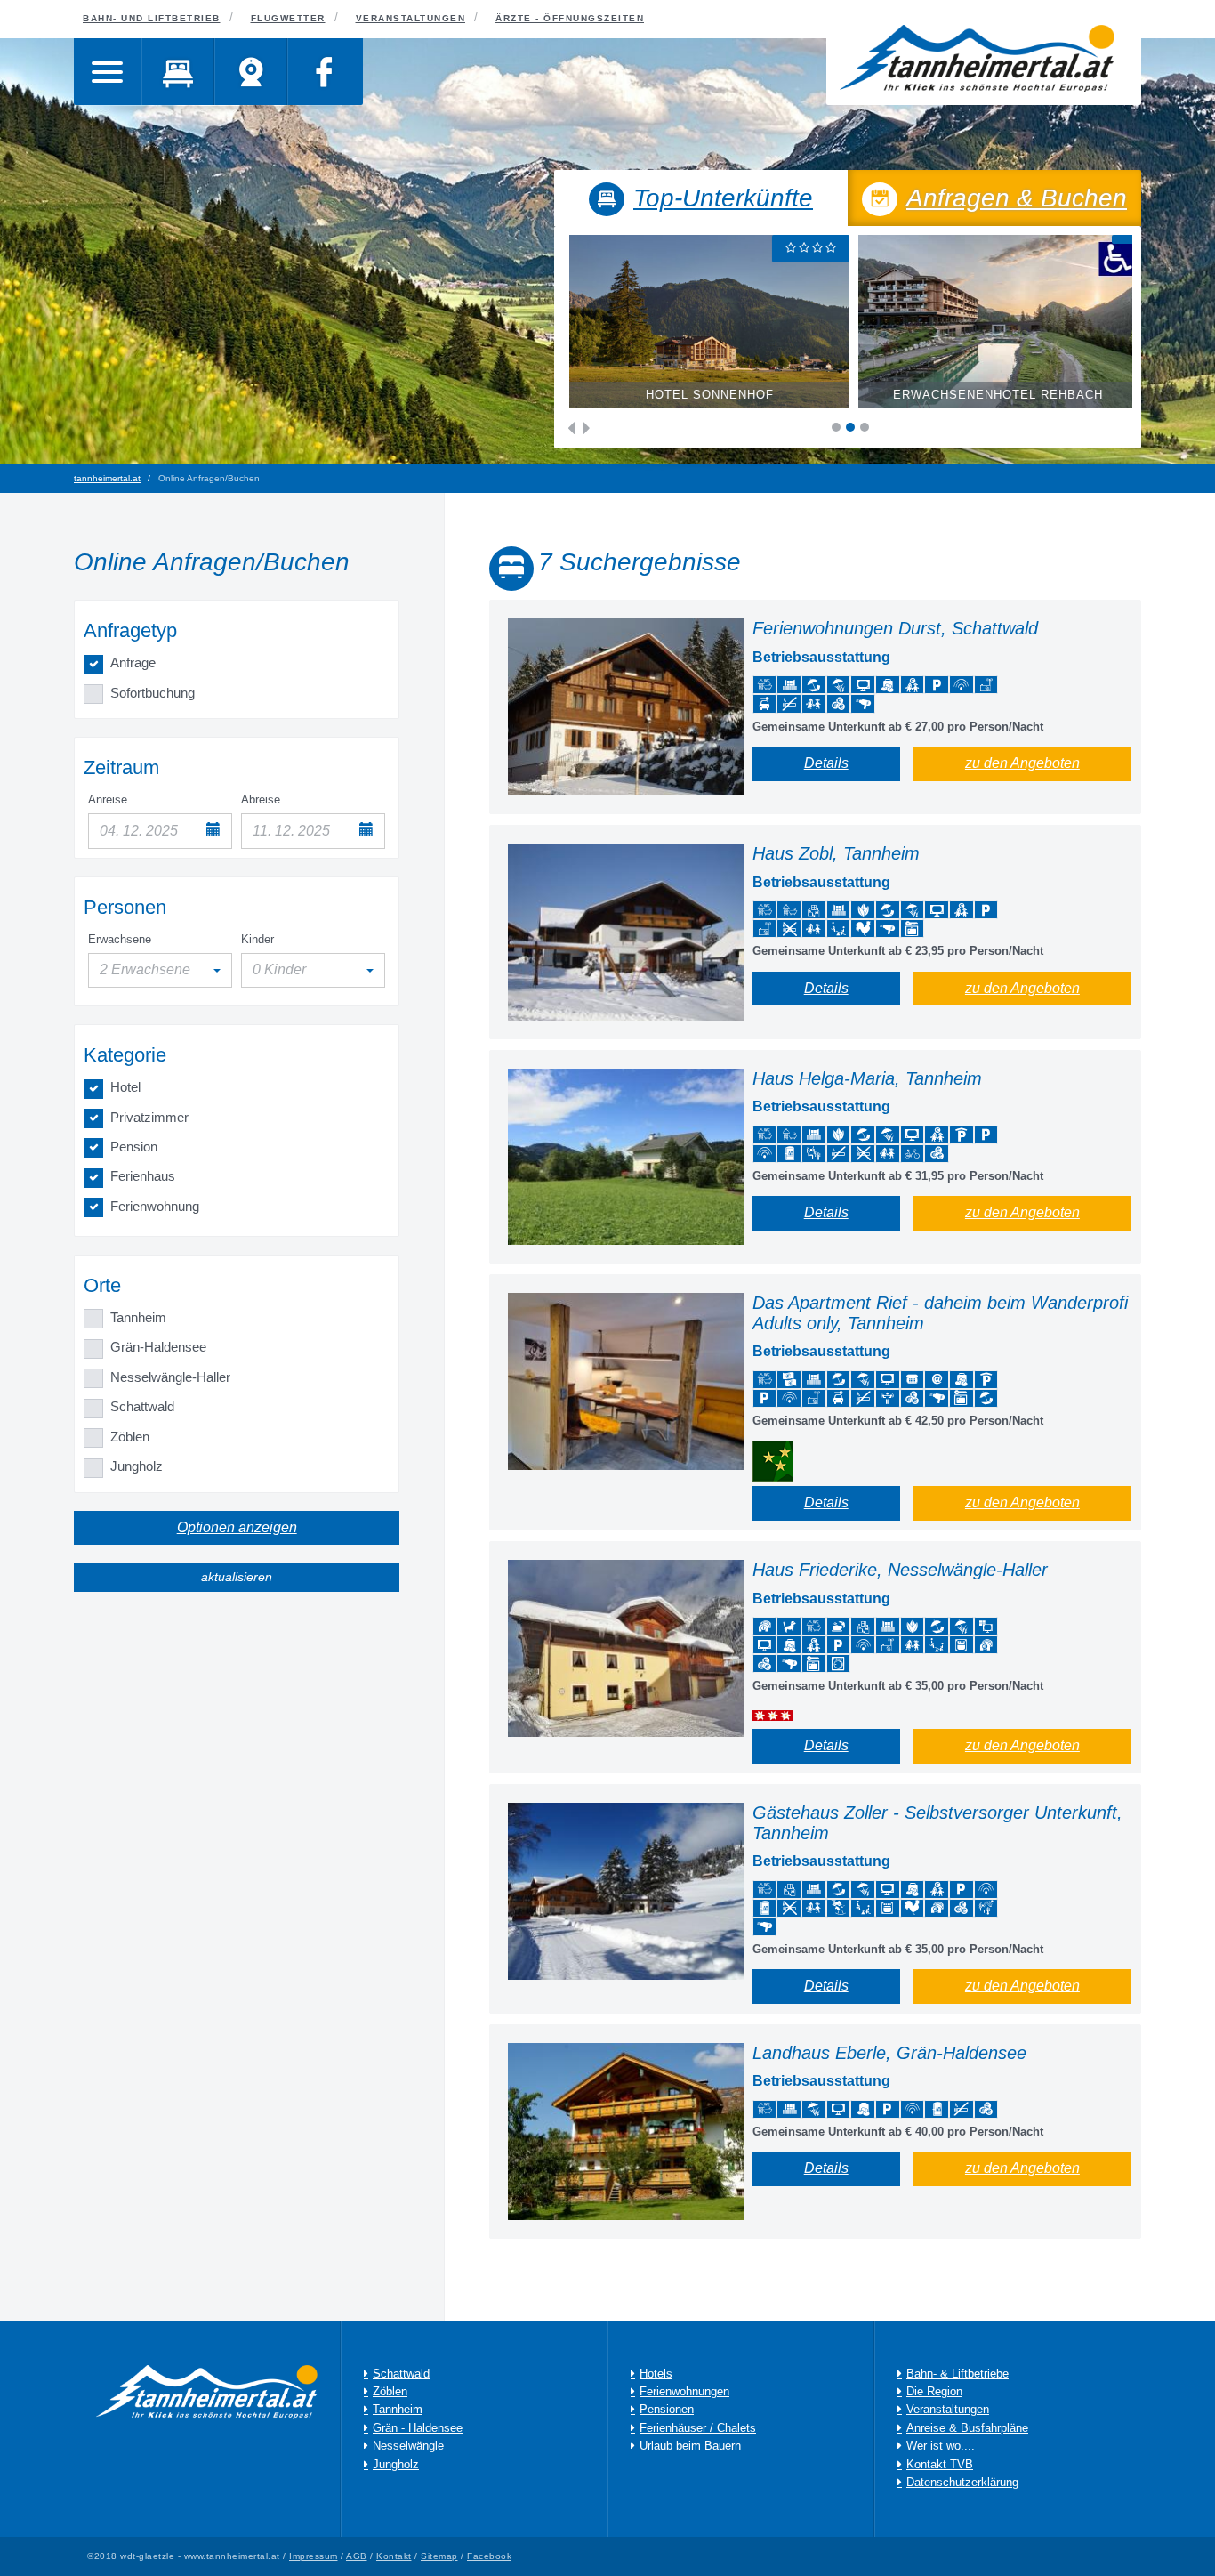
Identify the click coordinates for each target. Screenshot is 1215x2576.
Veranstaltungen (411, 18)
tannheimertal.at (107, 478)
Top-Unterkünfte (723, 198)
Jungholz (137, 1466)
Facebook (489, 2556)
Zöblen (130, 1437)
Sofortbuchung (153, 693)
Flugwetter (288, 18)
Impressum (314, 2556)
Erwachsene (120, 939)
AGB (357, 2556)
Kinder (257, 939)
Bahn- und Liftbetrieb (152, 18)
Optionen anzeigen (237, 1527)
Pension (134, 1147)
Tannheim (138, 1317)
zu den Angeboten (1022, 763)
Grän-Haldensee (158, 1347)
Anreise (108, 799)
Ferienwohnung (155, 1206)
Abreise (261, 799)
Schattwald (142, 1406)
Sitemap (439, 2556)
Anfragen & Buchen (1017, 198)
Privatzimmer (149, 1117)
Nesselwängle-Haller (170, 1377)
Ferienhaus (143, 1176)
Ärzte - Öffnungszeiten (570, 18)
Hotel (125, 1087)
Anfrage (133, 662)
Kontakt (394, 2556)
